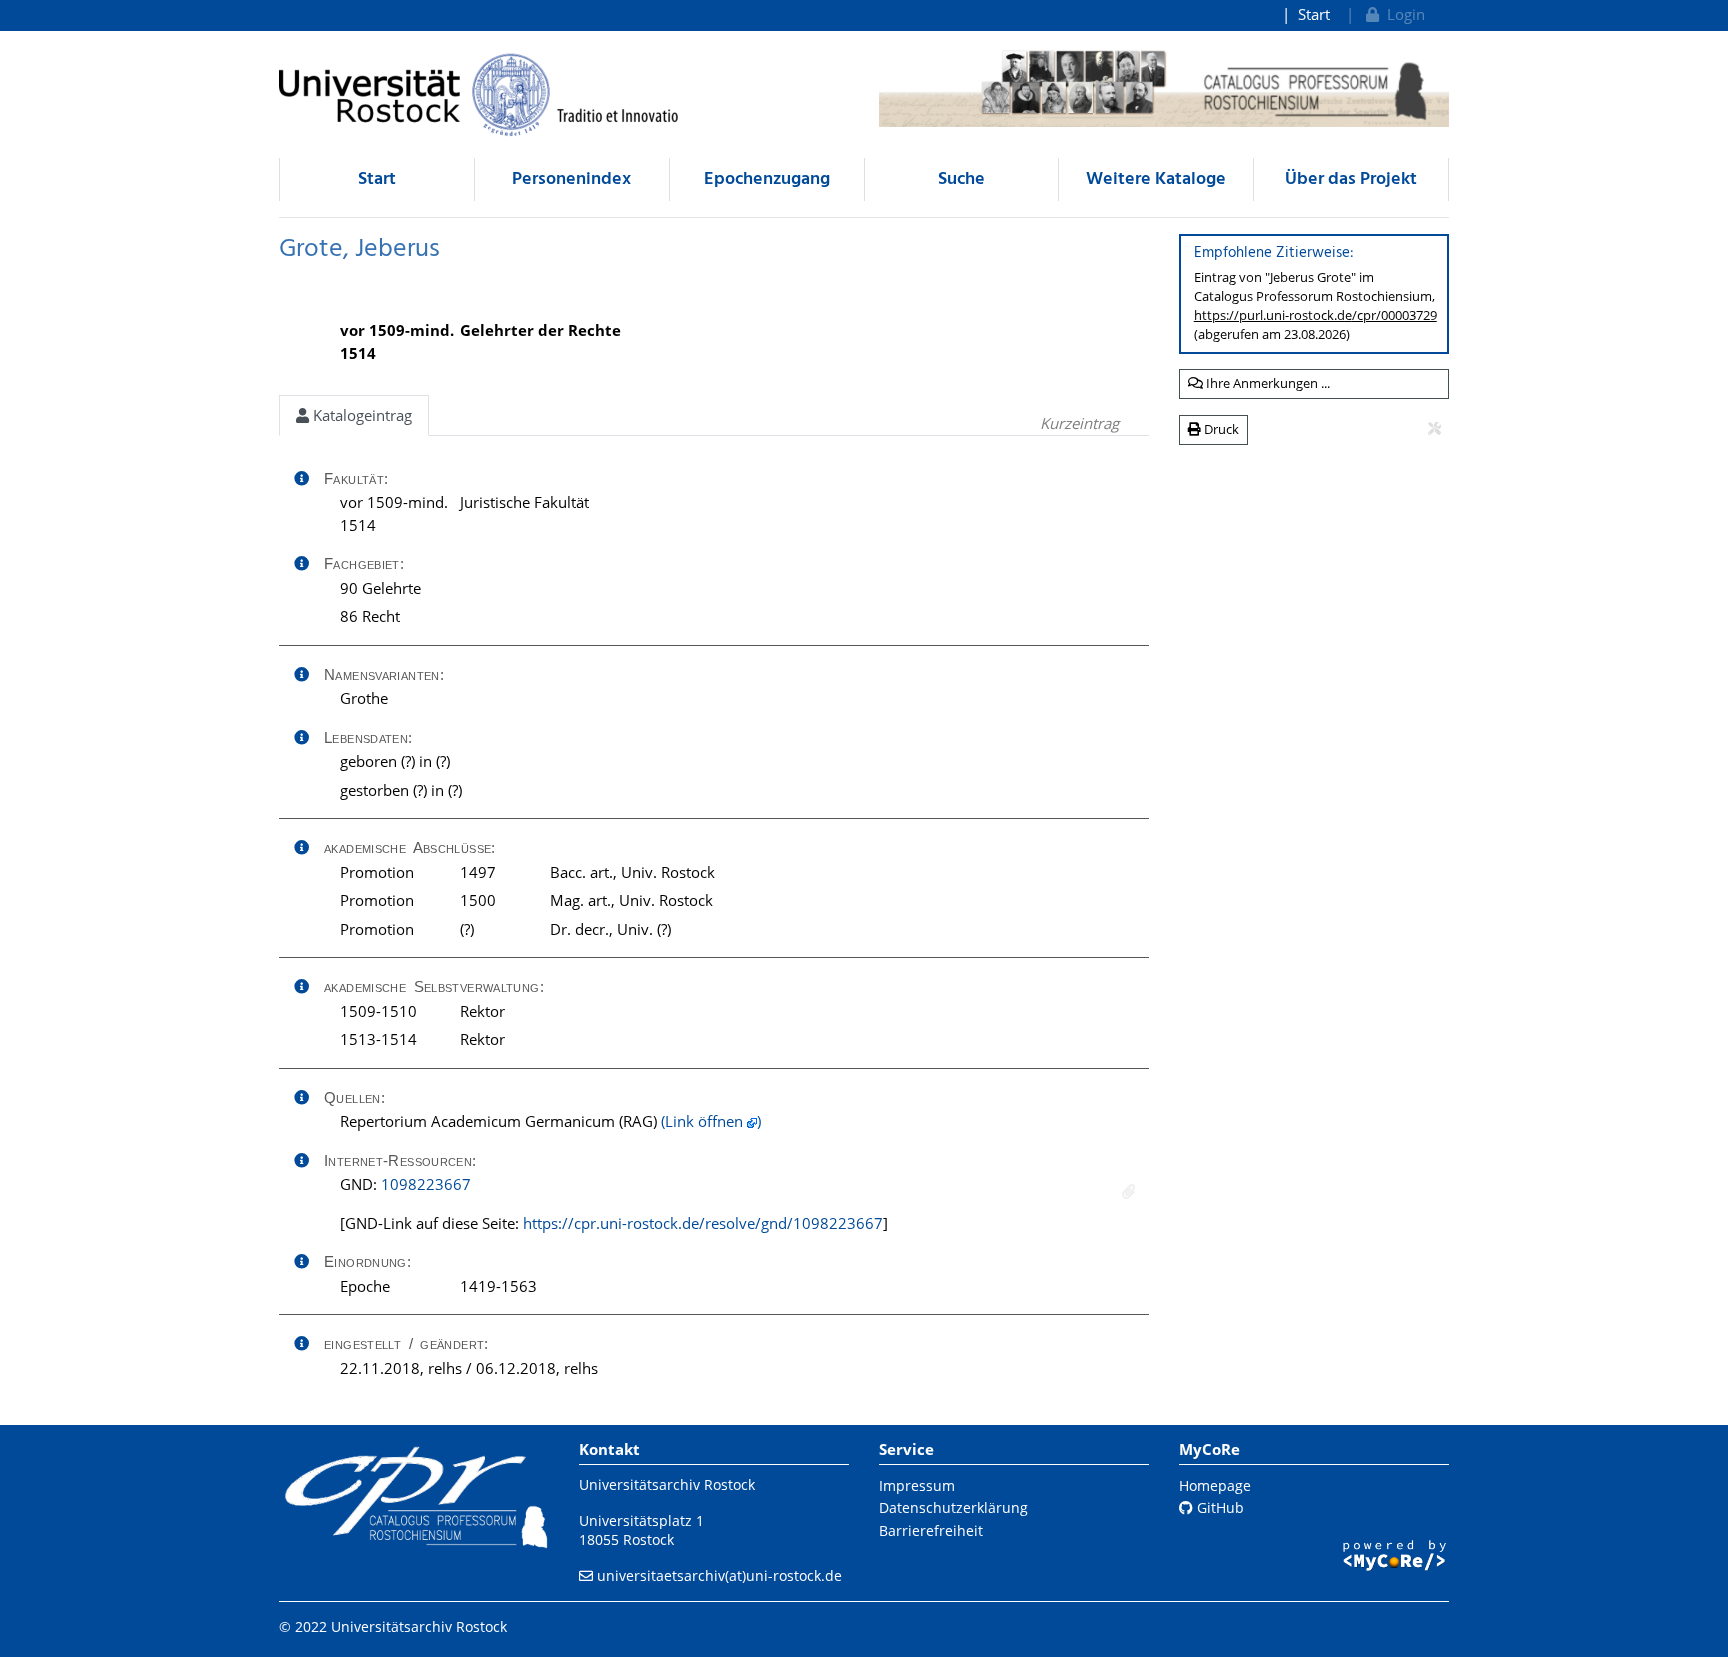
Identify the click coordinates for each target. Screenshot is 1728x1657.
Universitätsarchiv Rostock (667, 1484)
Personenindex (571, 179)
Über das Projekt (1351, 179)
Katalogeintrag (360, 415)
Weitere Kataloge (1156, 179)
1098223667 (426, 1184)
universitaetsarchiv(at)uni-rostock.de (719, 1575)
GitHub (1218, 1507)
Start (1314, 14)
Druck (1220, 429)
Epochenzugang (767, 179)
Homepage (1215, 1485)
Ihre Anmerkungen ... (1266, 383)
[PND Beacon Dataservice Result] (1128, 1191)
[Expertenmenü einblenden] (1434, 429)
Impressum (917, 1485)
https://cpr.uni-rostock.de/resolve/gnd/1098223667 (703, 1223)
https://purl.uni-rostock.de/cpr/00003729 (1315, 315)
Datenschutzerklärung (953, 1507)
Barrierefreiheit (931, 1530)
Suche (961, 179)
